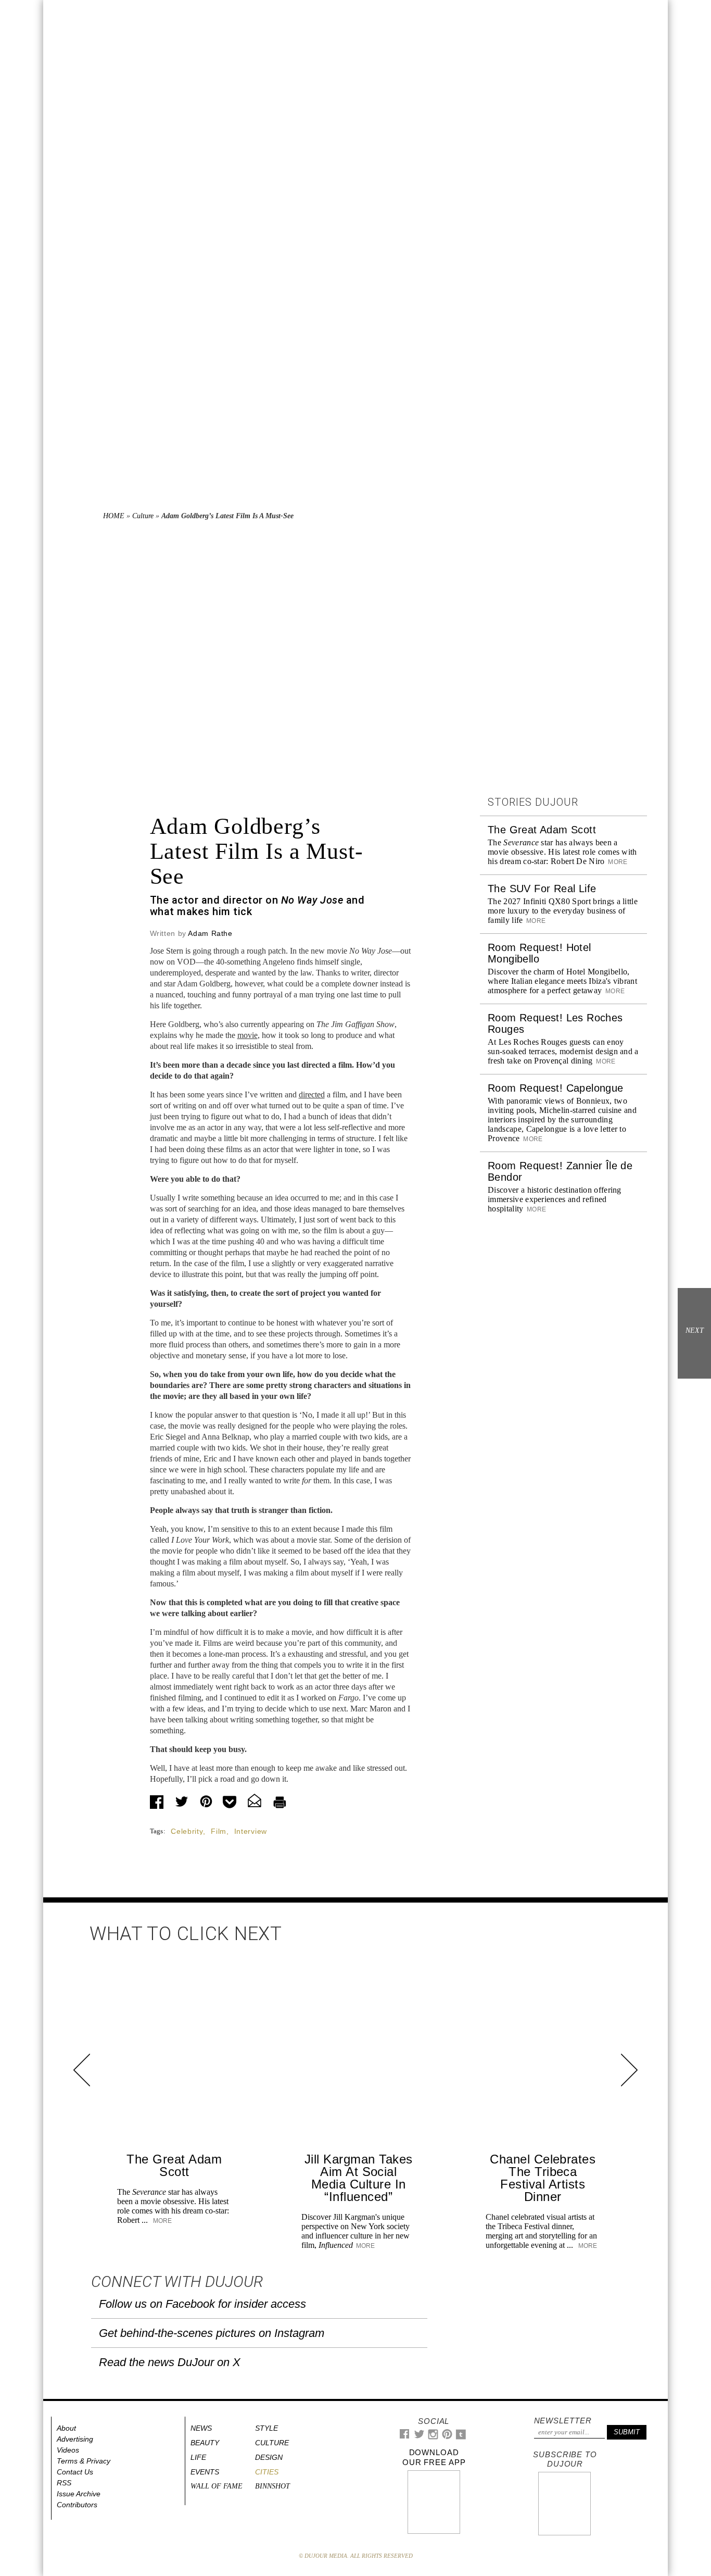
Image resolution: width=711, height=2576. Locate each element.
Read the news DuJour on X (170, 2362)
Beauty (205, 2443)
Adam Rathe (210, 933)
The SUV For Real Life (542, 889)
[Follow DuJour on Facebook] (405, 2436)
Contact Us (75, 2472)
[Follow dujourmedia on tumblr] (461, 2437)
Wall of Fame (217, 2486)
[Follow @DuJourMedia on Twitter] (419, 2437)
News (201, 2428)
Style (266, 2428)
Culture (143, 516)
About (66, 2428)
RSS (64, 2483)
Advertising (75, 2439)
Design (269, 2457)
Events (205, 2472)
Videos (68, 2450)
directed (312, 1095)
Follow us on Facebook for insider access (202, 2304)
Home (114, 516)
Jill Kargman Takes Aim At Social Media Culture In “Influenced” (359, 2178)
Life (198, 2457)
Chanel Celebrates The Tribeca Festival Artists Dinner (543, 2178)
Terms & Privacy (84, 2461)
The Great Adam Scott (542, 830)
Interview (251, 1831)
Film (219, 1831)
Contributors (77, 2505)
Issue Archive (79, 2494)
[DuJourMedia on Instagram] (433, 2437)
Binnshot (272, 2486)
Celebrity (187, 1831)
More (617, 862)
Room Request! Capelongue (556, 1088)
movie (247, 1035)
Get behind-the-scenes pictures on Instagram (212, 2333)
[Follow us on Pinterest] (447, 2437)
